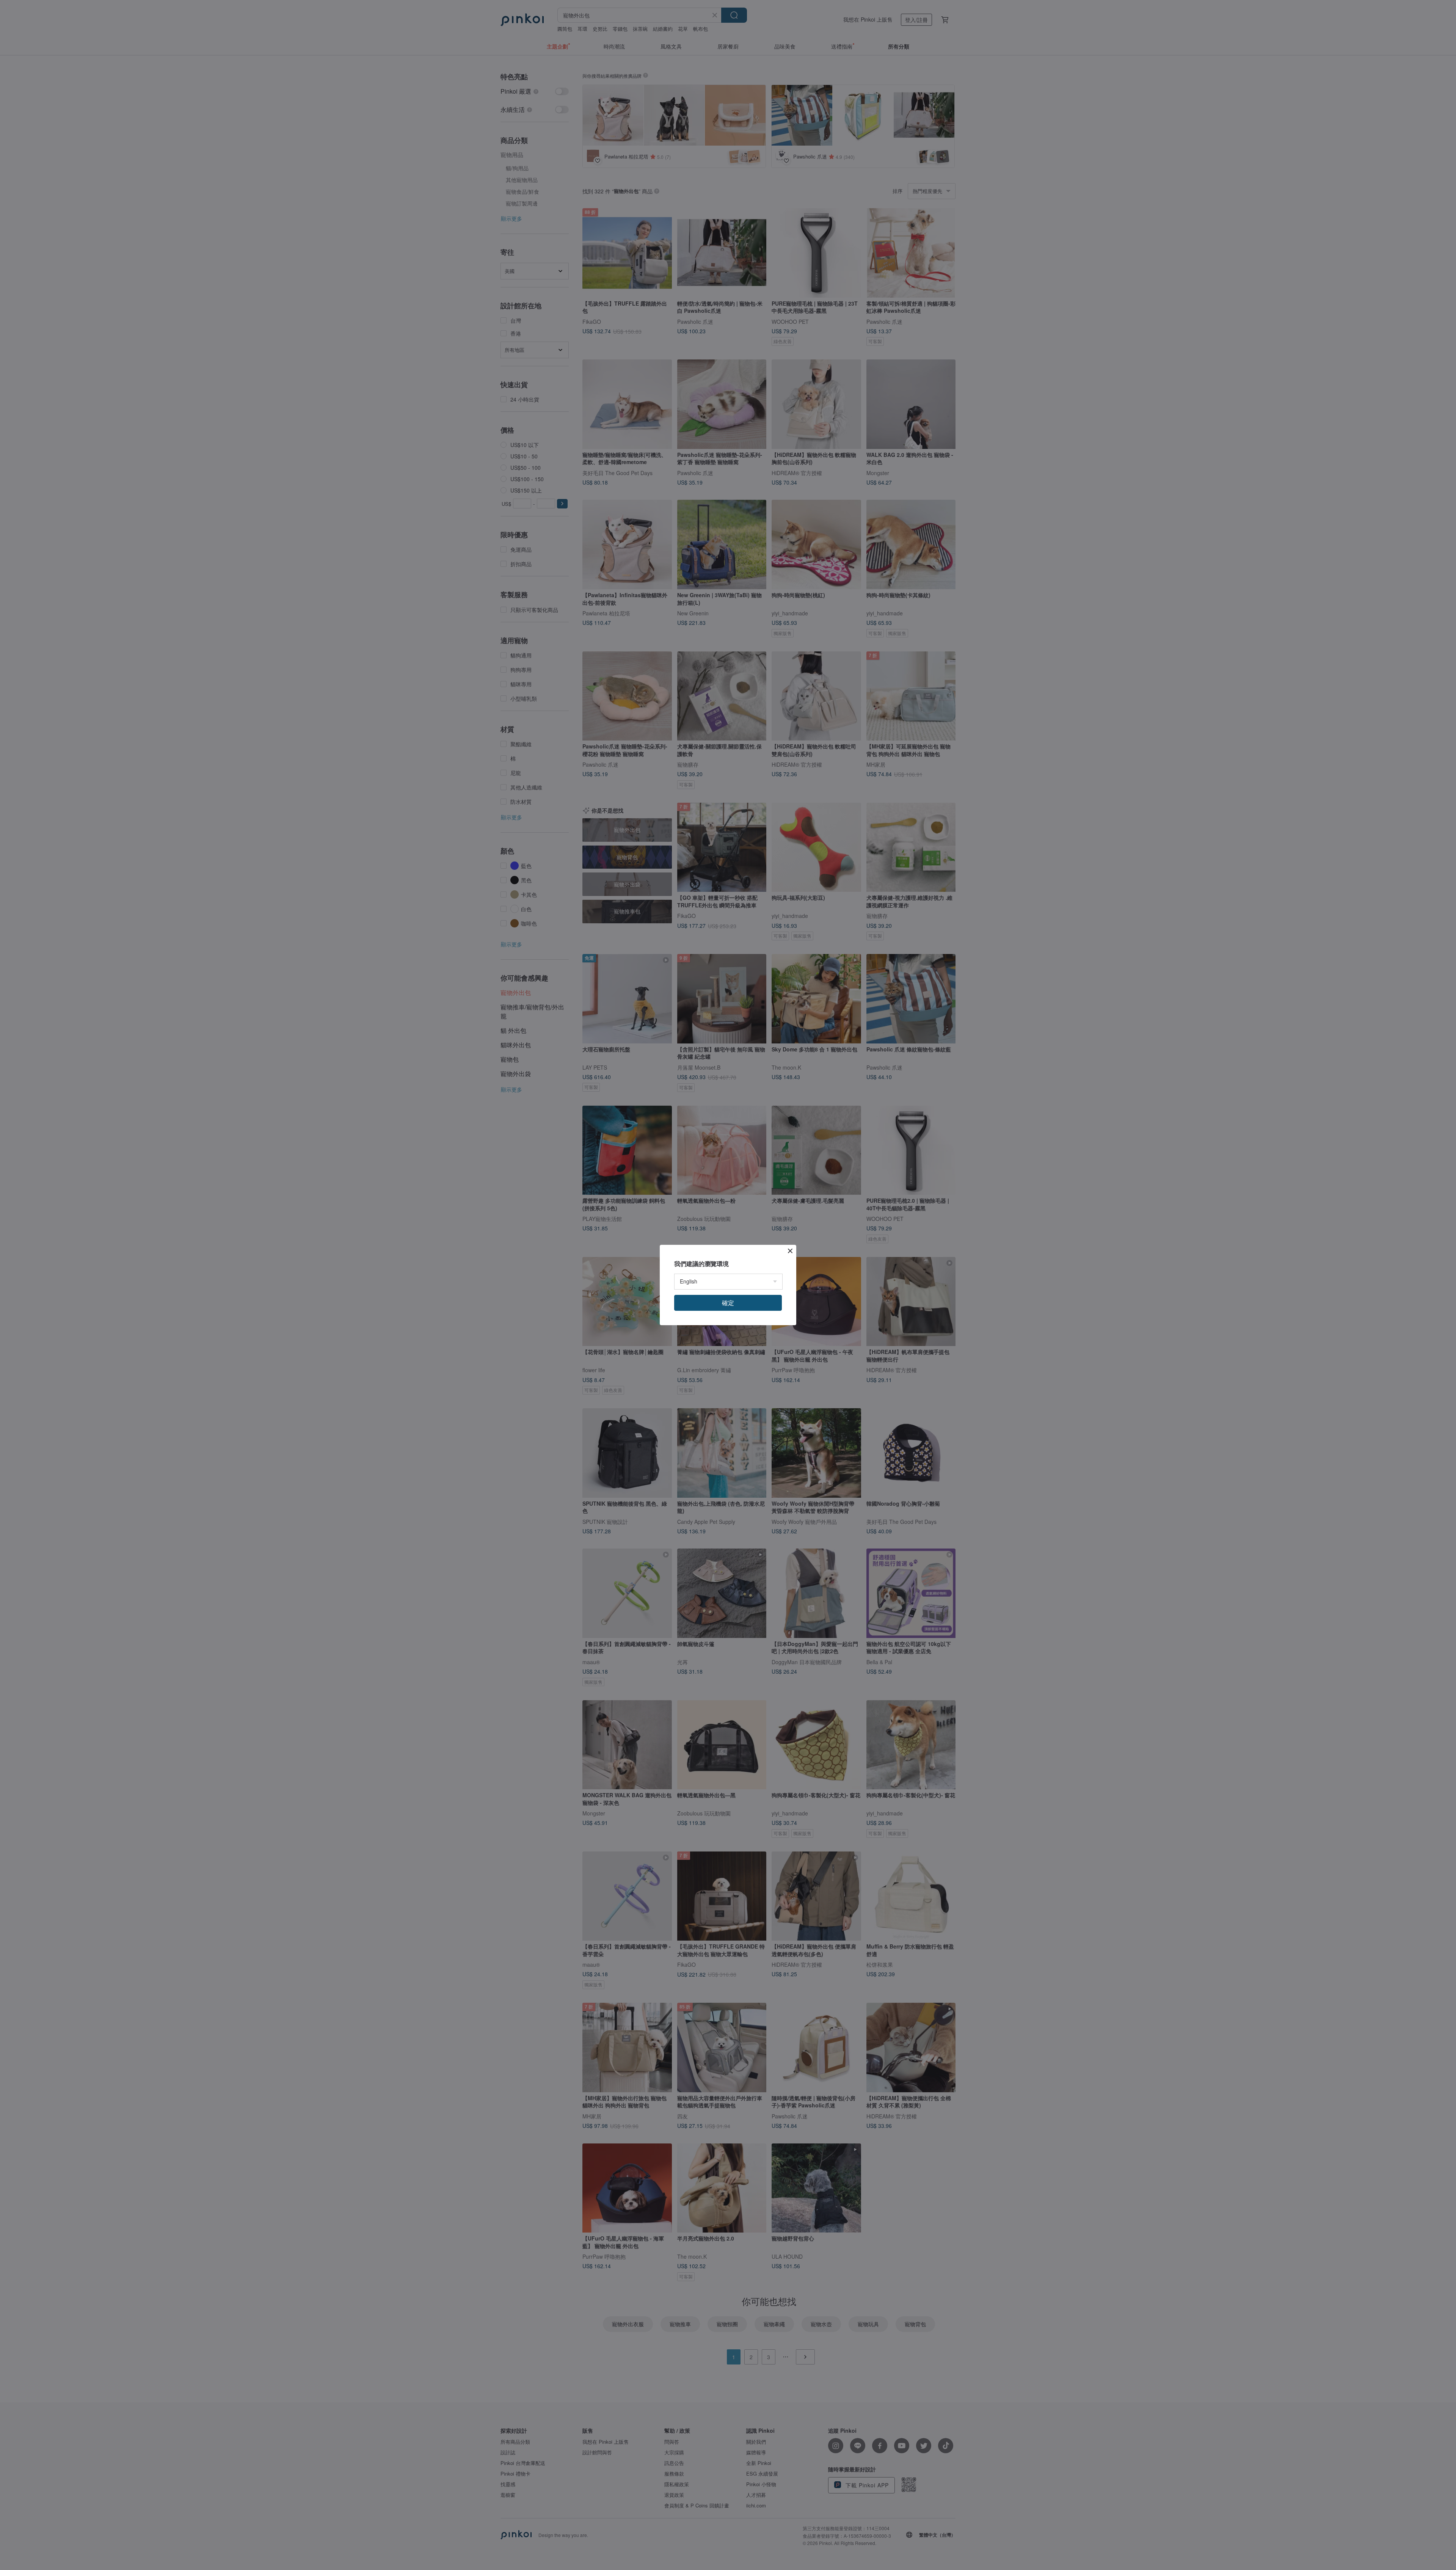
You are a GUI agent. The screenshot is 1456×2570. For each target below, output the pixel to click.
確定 (728, 1303)
